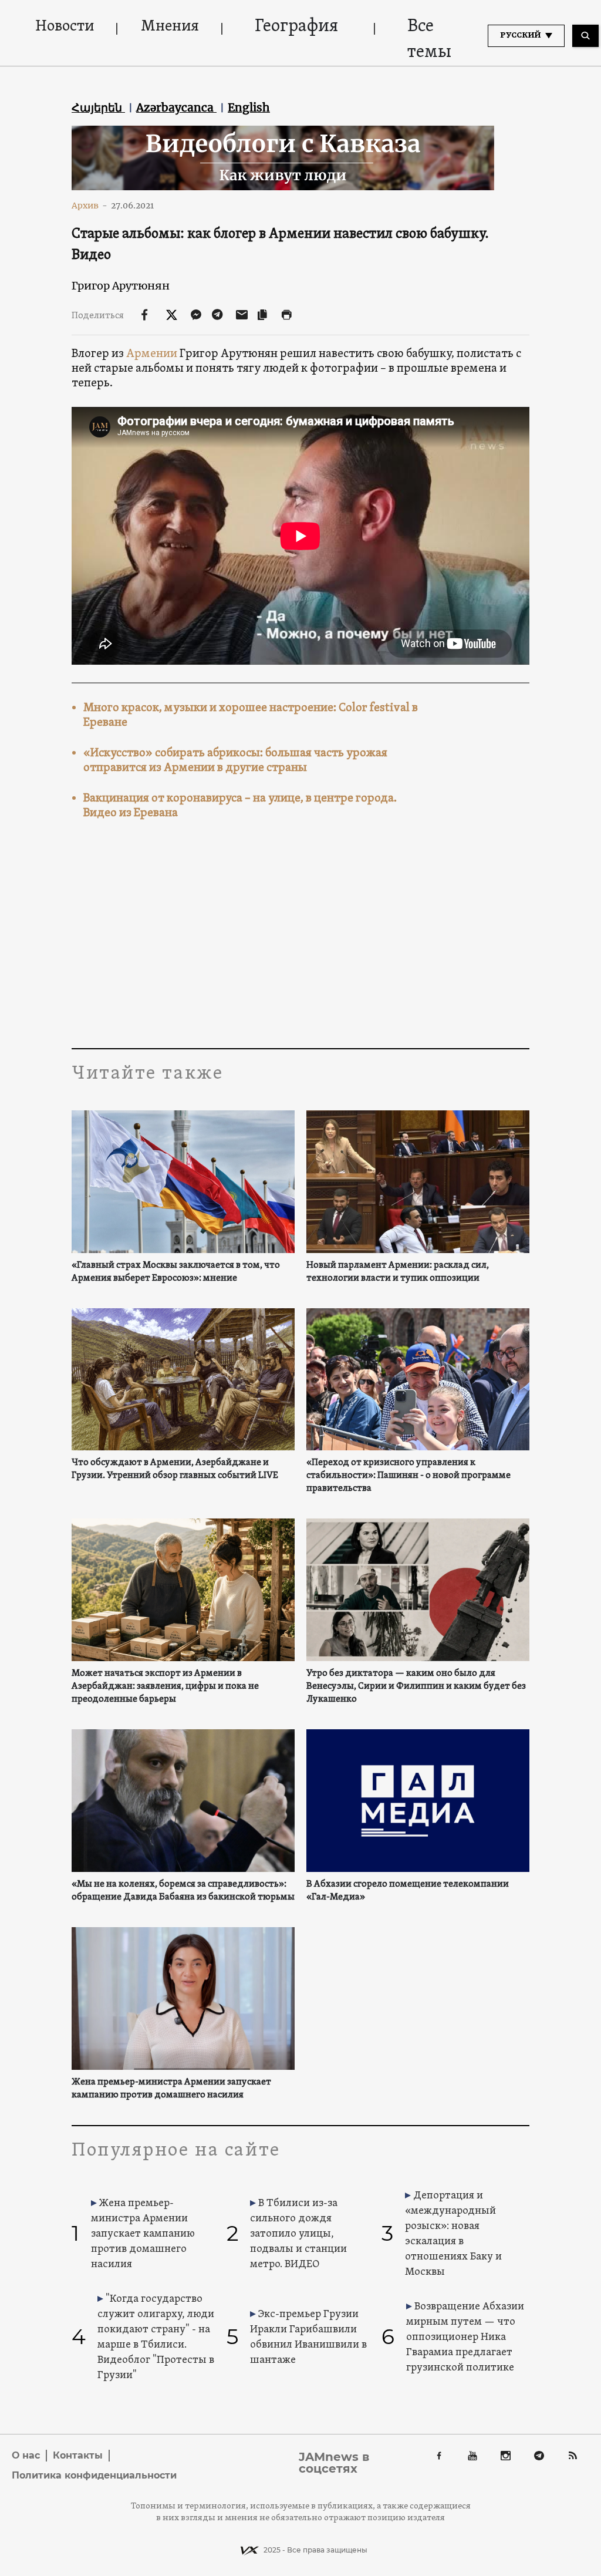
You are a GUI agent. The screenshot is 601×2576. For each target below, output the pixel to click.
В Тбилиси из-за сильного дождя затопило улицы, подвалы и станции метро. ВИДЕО (298, 2234)
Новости (65, 27)
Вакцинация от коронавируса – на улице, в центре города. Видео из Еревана (240, 806)
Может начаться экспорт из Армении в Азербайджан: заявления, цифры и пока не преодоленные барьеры (165, 1686)
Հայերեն (98, 107)
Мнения (170, 27)
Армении (152, 354)
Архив (90, 206)
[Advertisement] (300, 937)
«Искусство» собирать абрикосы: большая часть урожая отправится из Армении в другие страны (235, 761)
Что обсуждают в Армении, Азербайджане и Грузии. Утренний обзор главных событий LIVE (175, 1469)
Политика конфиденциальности (94, 2475)
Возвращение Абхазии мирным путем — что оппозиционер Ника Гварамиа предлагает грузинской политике (465, 2337)
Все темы (429, 40)
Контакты (78, 2455)
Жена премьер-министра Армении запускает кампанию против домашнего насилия (171, 2089)
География (296, 27)
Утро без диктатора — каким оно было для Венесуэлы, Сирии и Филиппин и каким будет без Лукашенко (416, 1686)
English (249, 107)
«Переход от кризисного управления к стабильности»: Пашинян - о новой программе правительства (408, 1476)
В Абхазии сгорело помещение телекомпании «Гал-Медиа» (408, 1891)
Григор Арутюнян (121, 286)
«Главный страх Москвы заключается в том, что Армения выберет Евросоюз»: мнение (176, 1272)
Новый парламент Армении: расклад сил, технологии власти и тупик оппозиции (398, 1272)
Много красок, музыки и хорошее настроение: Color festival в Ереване (251, 715)
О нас (26, 2455)
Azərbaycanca (176, 107)
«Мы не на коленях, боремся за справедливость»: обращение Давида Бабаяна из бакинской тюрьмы (183, 1891)
